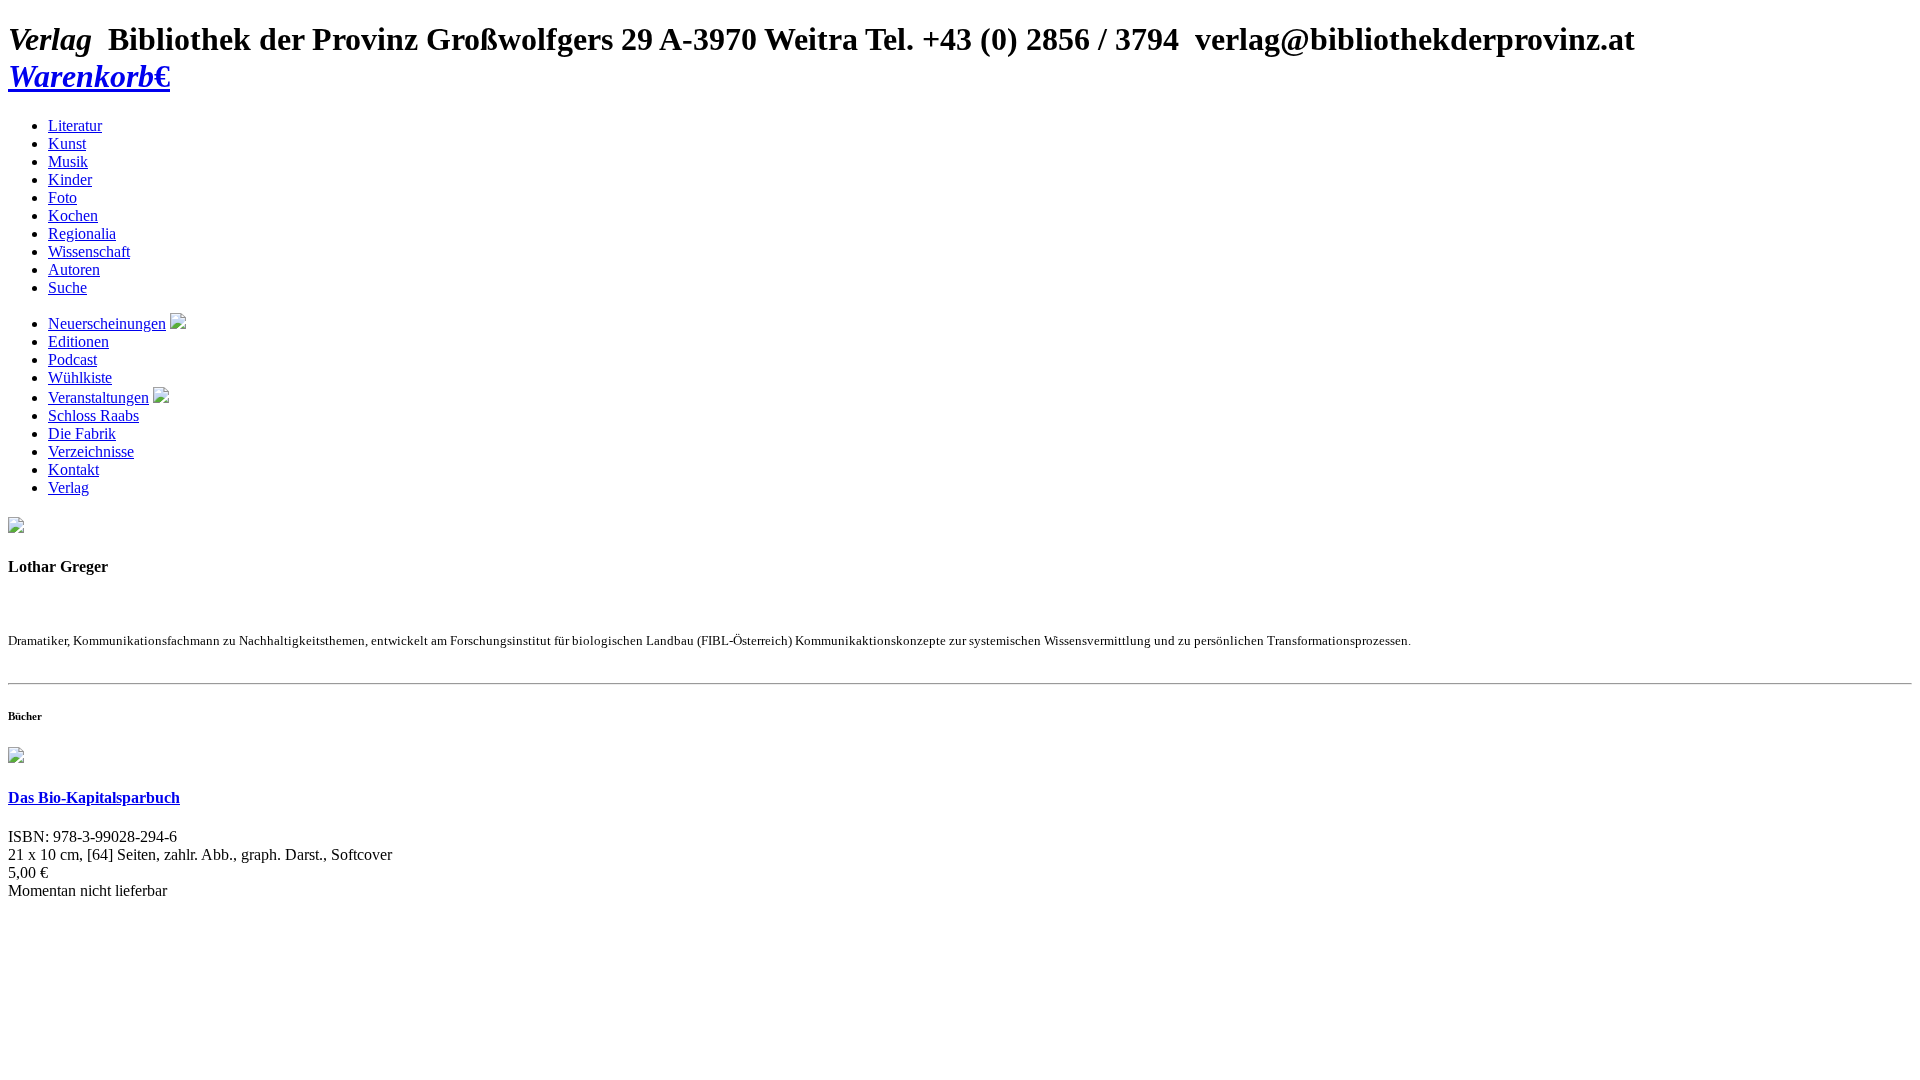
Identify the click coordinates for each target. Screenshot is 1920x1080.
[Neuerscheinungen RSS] (178, 323)
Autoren (74, 269)
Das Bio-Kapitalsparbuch (94, 797)
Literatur (75, 125)
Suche (67, 287)
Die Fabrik (82, 433)
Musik (68, 161)
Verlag (68, 487)
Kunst (67, 143)
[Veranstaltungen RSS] (161, 397)
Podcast (72, 359)
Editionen (78, 341)
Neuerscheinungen (107, 323)
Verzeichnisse (91, 451)
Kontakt (73, 469)
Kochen (73, 215)
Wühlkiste (80, 377)
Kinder (70, 179)
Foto (62, 197)
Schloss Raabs (93, 415)
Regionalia (82, 233)
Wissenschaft (89, 251)
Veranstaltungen (98, 397)
